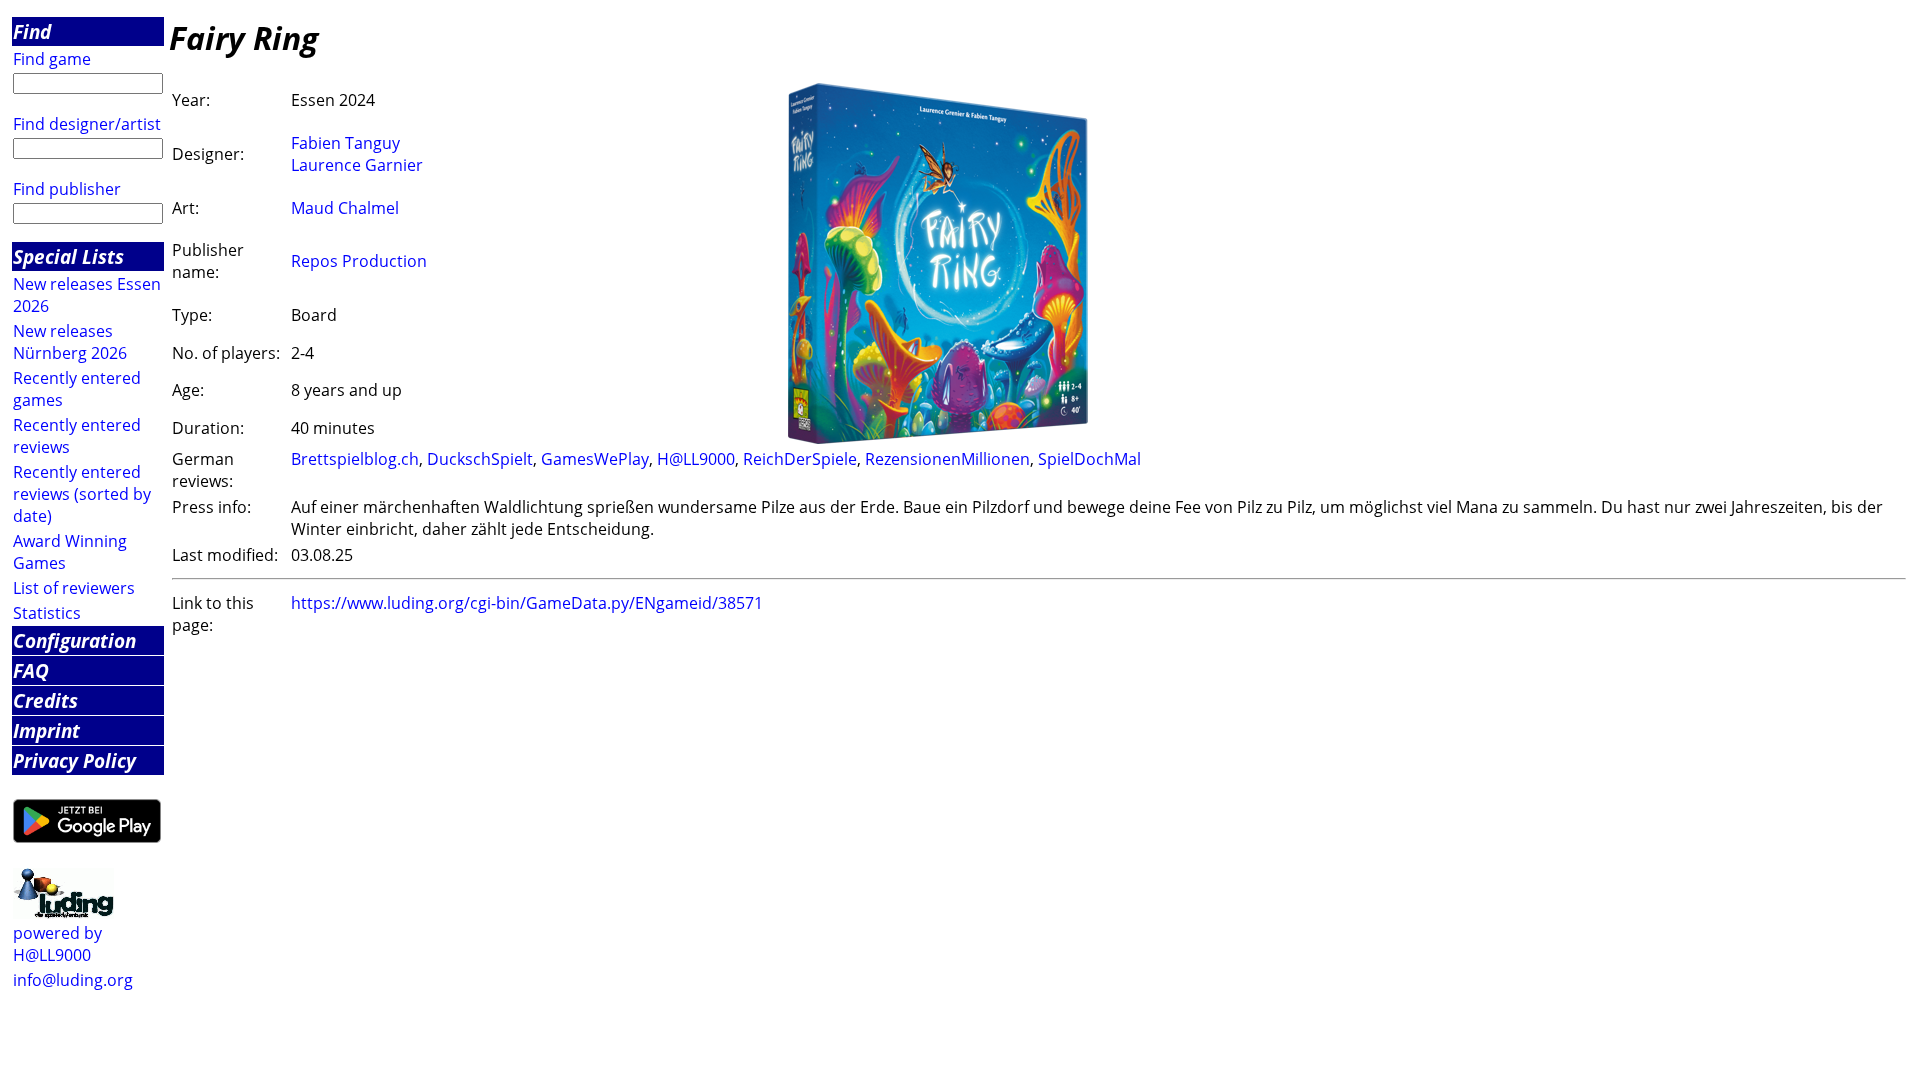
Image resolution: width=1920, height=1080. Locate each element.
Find (32, 31)
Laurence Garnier (357, 165)
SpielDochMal (1089, 459)
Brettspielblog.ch (355, 459)
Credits (45, 700)
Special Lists (68, 256)
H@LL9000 (696, 459)
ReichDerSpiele (800, 459)
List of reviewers (74, 588)
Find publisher (67, 189)
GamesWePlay (595, 459)
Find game (52, 59)
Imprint (46, 730)
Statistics (47, 613)
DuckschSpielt (480, 459)
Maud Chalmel (345, 208)
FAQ (31, 670)
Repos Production (359, 261)
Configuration (74, 640)
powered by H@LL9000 (57, 944)
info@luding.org (73, 980)
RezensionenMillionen (947, 459)
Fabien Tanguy (345, 143)
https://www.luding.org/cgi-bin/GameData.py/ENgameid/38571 (527, 603)
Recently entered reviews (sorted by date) (82, 494)
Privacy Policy (74, 760)
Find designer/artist (87, 124)
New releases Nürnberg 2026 (70, 342)
